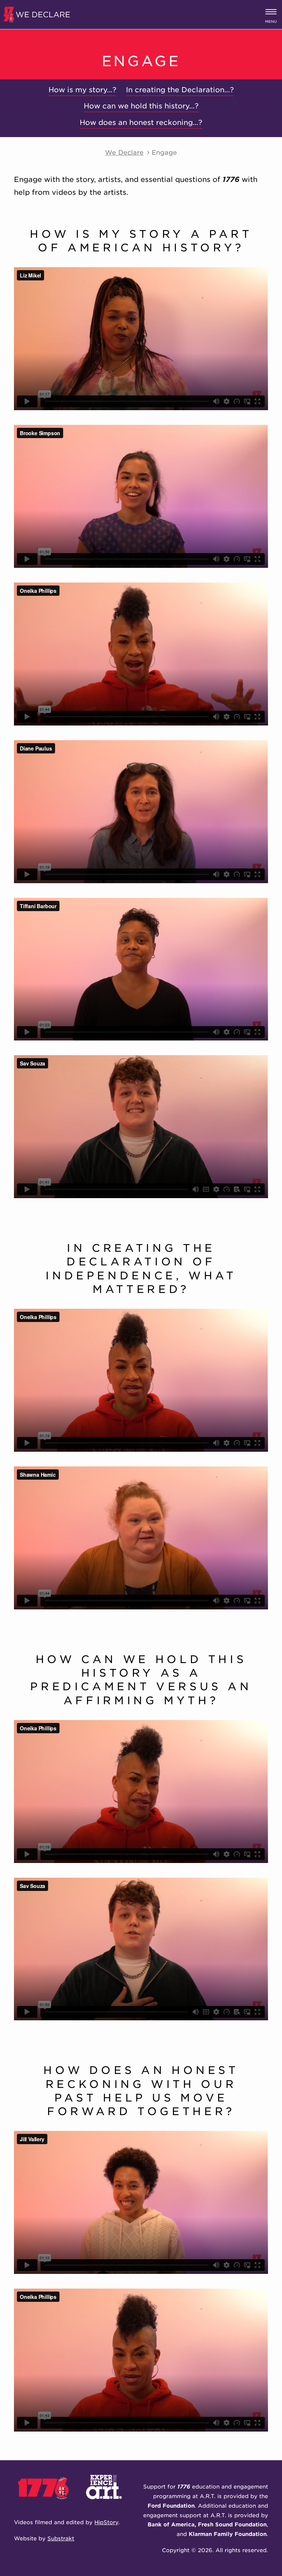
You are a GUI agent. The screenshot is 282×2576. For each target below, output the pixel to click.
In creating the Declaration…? (180, 90)
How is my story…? (82, 90)
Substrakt (61, 2538)
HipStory (106, 2522)
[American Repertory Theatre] (109, 2506)
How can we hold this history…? (141, 106)
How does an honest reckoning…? (141, 123)
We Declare (124, 152)
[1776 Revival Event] (50, 2506)
